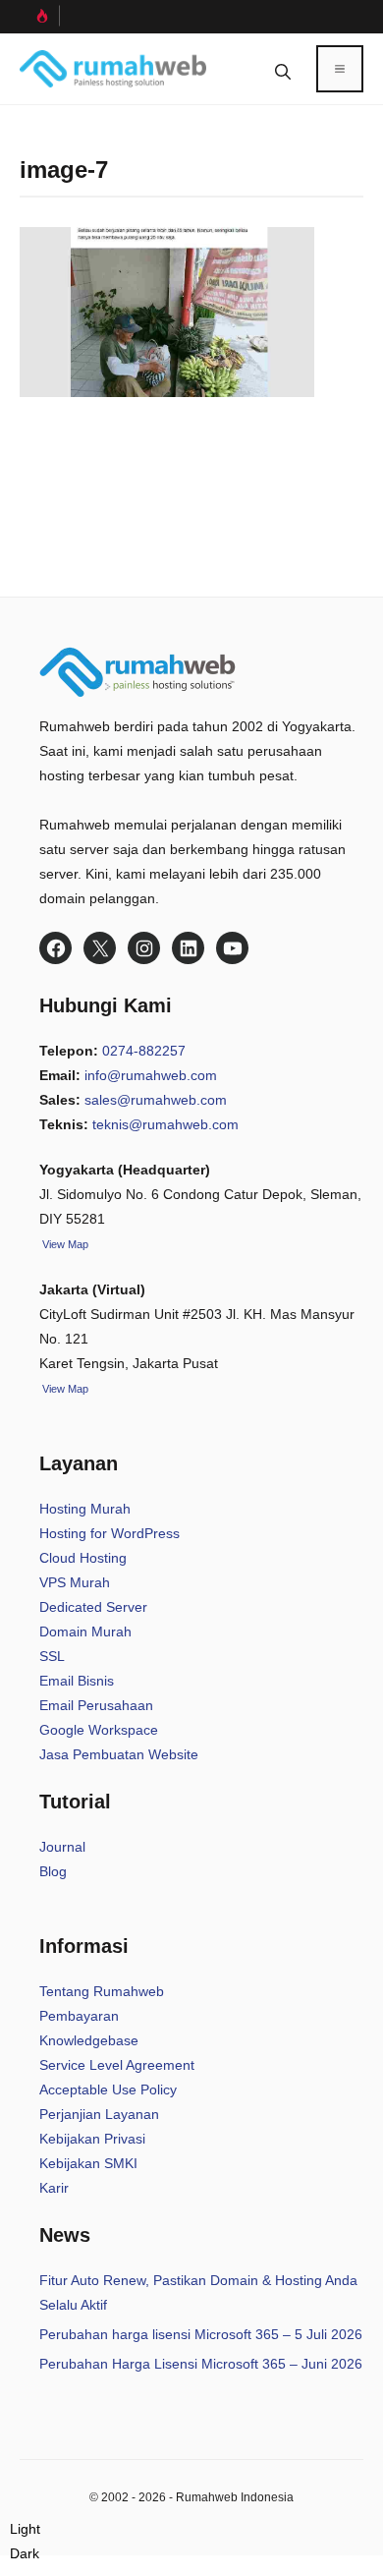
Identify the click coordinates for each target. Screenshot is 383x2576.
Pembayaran (79, 2016)
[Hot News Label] (40, 16)
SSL (52, 1656)
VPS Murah (75, 1582)
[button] (283, 69)
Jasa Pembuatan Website (119, 1754)
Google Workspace (99, 1730)
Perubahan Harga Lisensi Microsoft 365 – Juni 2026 (201, 2364)
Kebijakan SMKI (88, 2163)
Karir (54, 2188)
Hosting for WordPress (109, 1533)
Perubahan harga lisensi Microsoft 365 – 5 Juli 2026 (201, 2334)
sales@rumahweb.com (156, 1100)
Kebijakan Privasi (92, 2139)
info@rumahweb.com (151, 1075)
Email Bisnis (77, 1681)
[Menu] (340, 69)
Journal (62, 1847)
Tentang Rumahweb (102, 1991)
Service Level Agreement (117, 2065)
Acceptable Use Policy (108, 2089)
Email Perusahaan (96, 1705)
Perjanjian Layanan (99, 2114)
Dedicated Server (93, 1607)
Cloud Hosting (83, 1558)
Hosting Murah (85, 1509)
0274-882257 (144, 1051)
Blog (53, 1871)
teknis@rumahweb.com (165, 1124)
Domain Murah (85, 1631)
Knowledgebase (89, 2040)
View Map (64, 1389)
